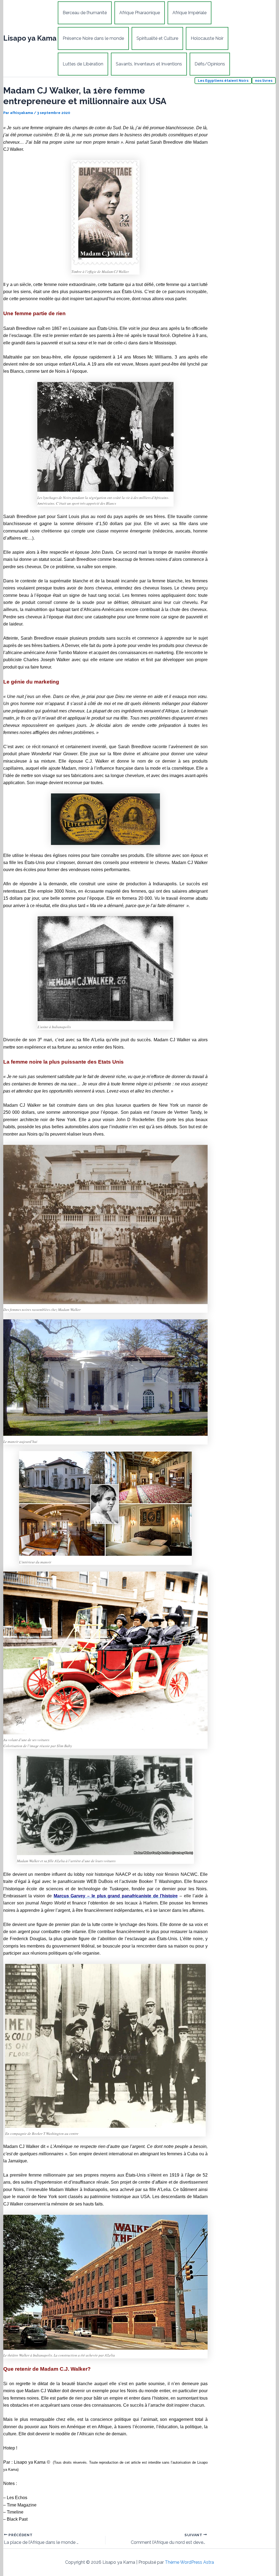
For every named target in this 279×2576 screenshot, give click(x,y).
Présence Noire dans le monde (93, 38)
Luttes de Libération (83, 64)
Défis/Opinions (210, 64)
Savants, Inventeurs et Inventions (149, 64)
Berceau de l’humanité (85, 13)
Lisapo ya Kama (30, 38)
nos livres (264, 81)
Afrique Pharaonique (140, 13)
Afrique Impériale (189, 13)
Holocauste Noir (207, 38)
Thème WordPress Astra (189, 2562)
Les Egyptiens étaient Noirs (223, 81)
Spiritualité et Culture (157, 38)
